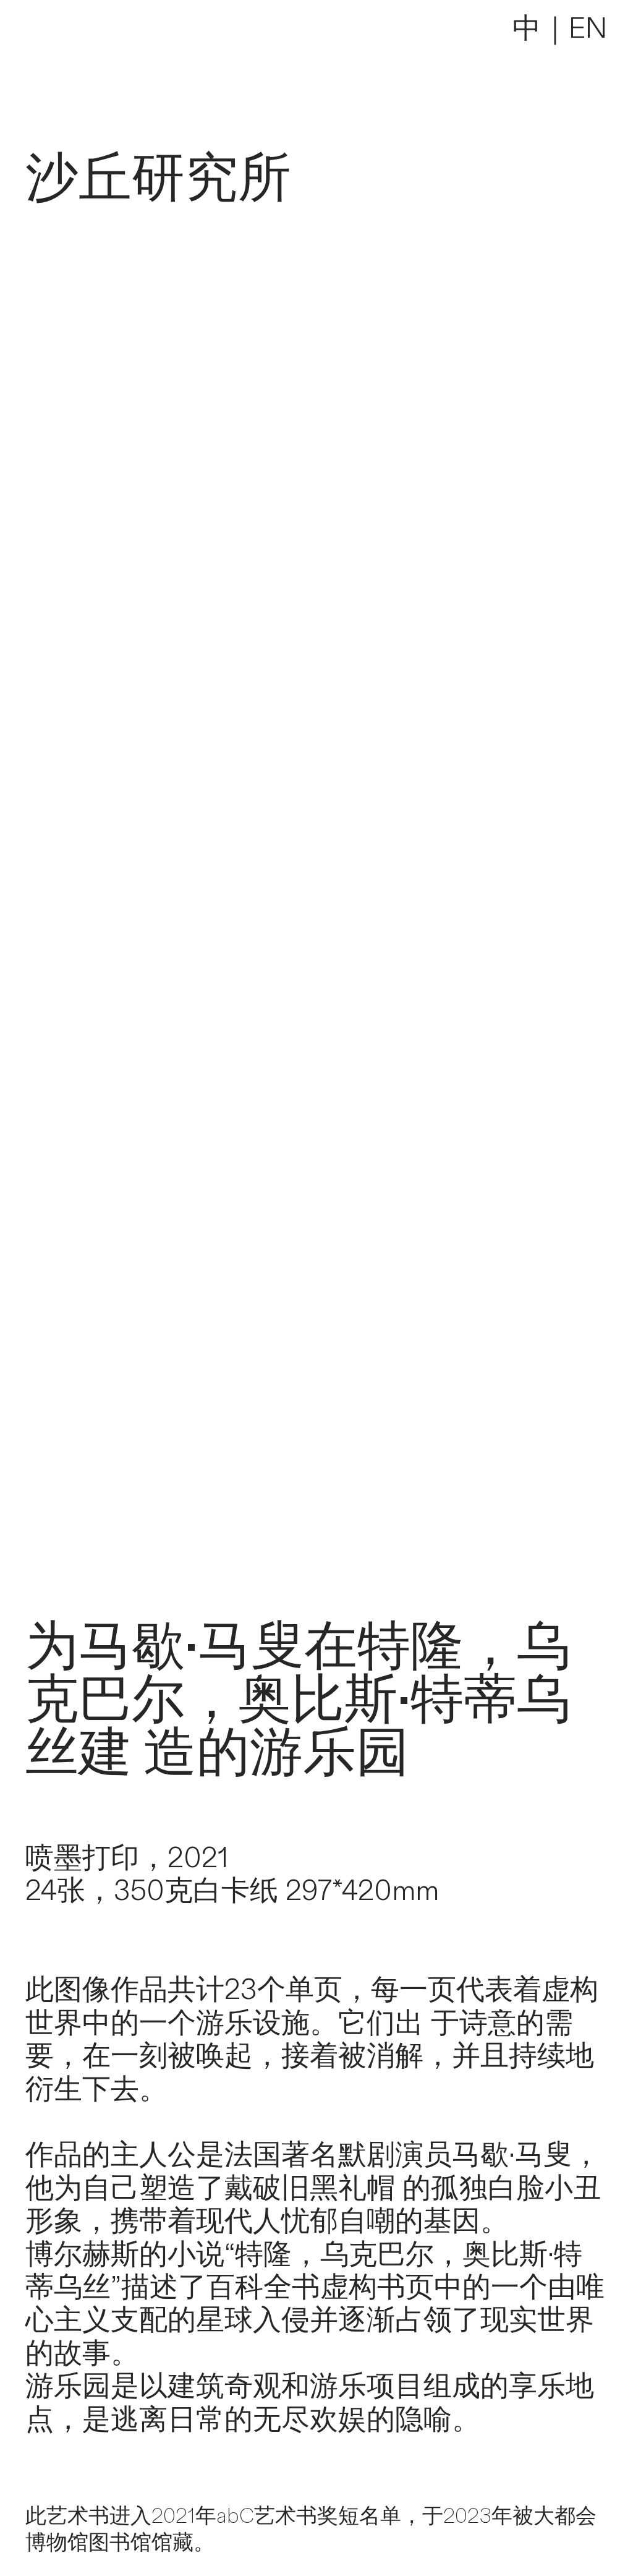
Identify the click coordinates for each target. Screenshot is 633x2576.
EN (588, 29)
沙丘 (79, 179)
